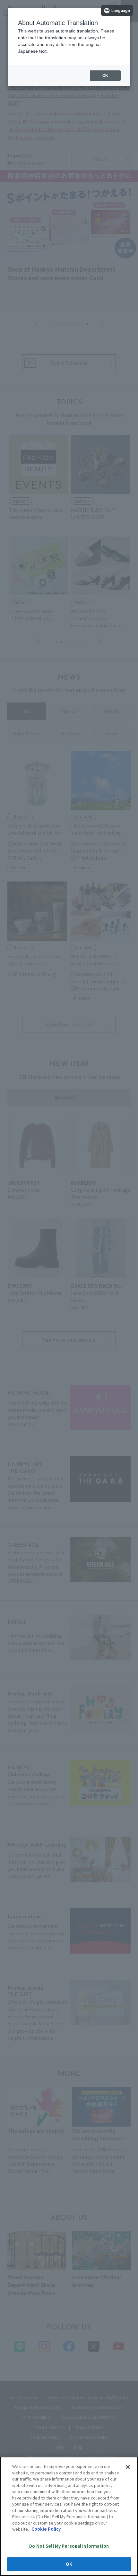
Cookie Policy (46, 2529)
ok (105, 76)
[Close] (128, 2467)
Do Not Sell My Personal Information (69, 2546)
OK (69, 2564)
